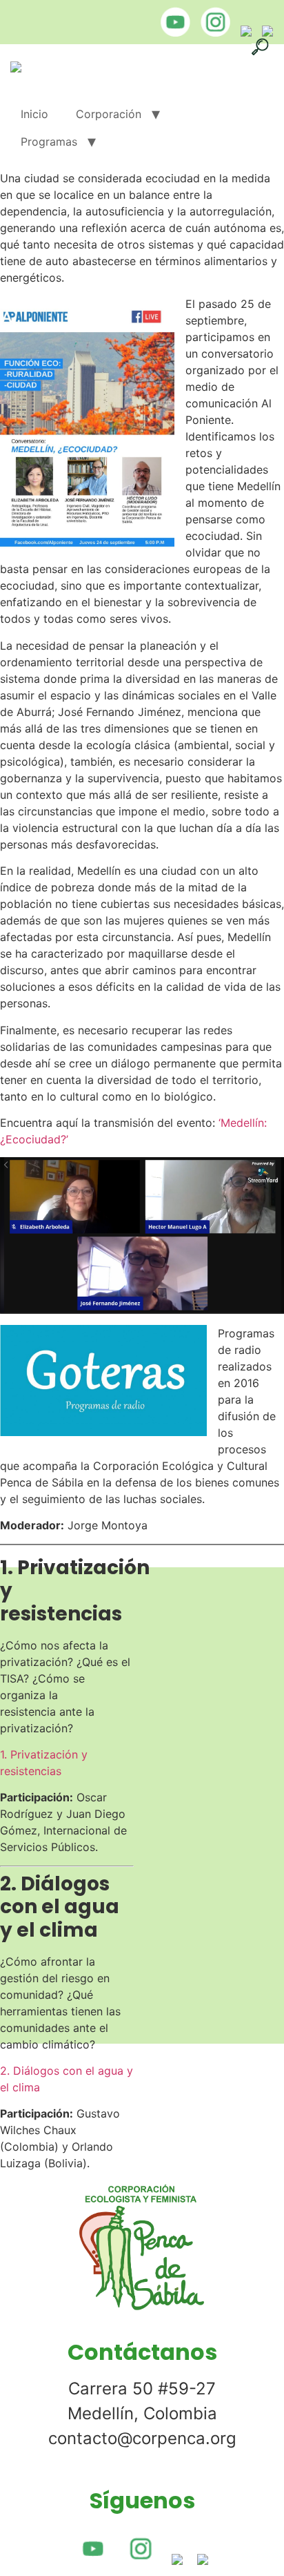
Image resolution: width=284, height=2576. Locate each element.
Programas (49, 142)
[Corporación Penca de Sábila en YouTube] (172, 32)
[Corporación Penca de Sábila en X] (264, 32)
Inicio (34, 114)
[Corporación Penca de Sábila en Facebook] (243, 32)
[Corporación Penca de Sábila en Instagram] (212, 32)
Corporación (109, 114)
